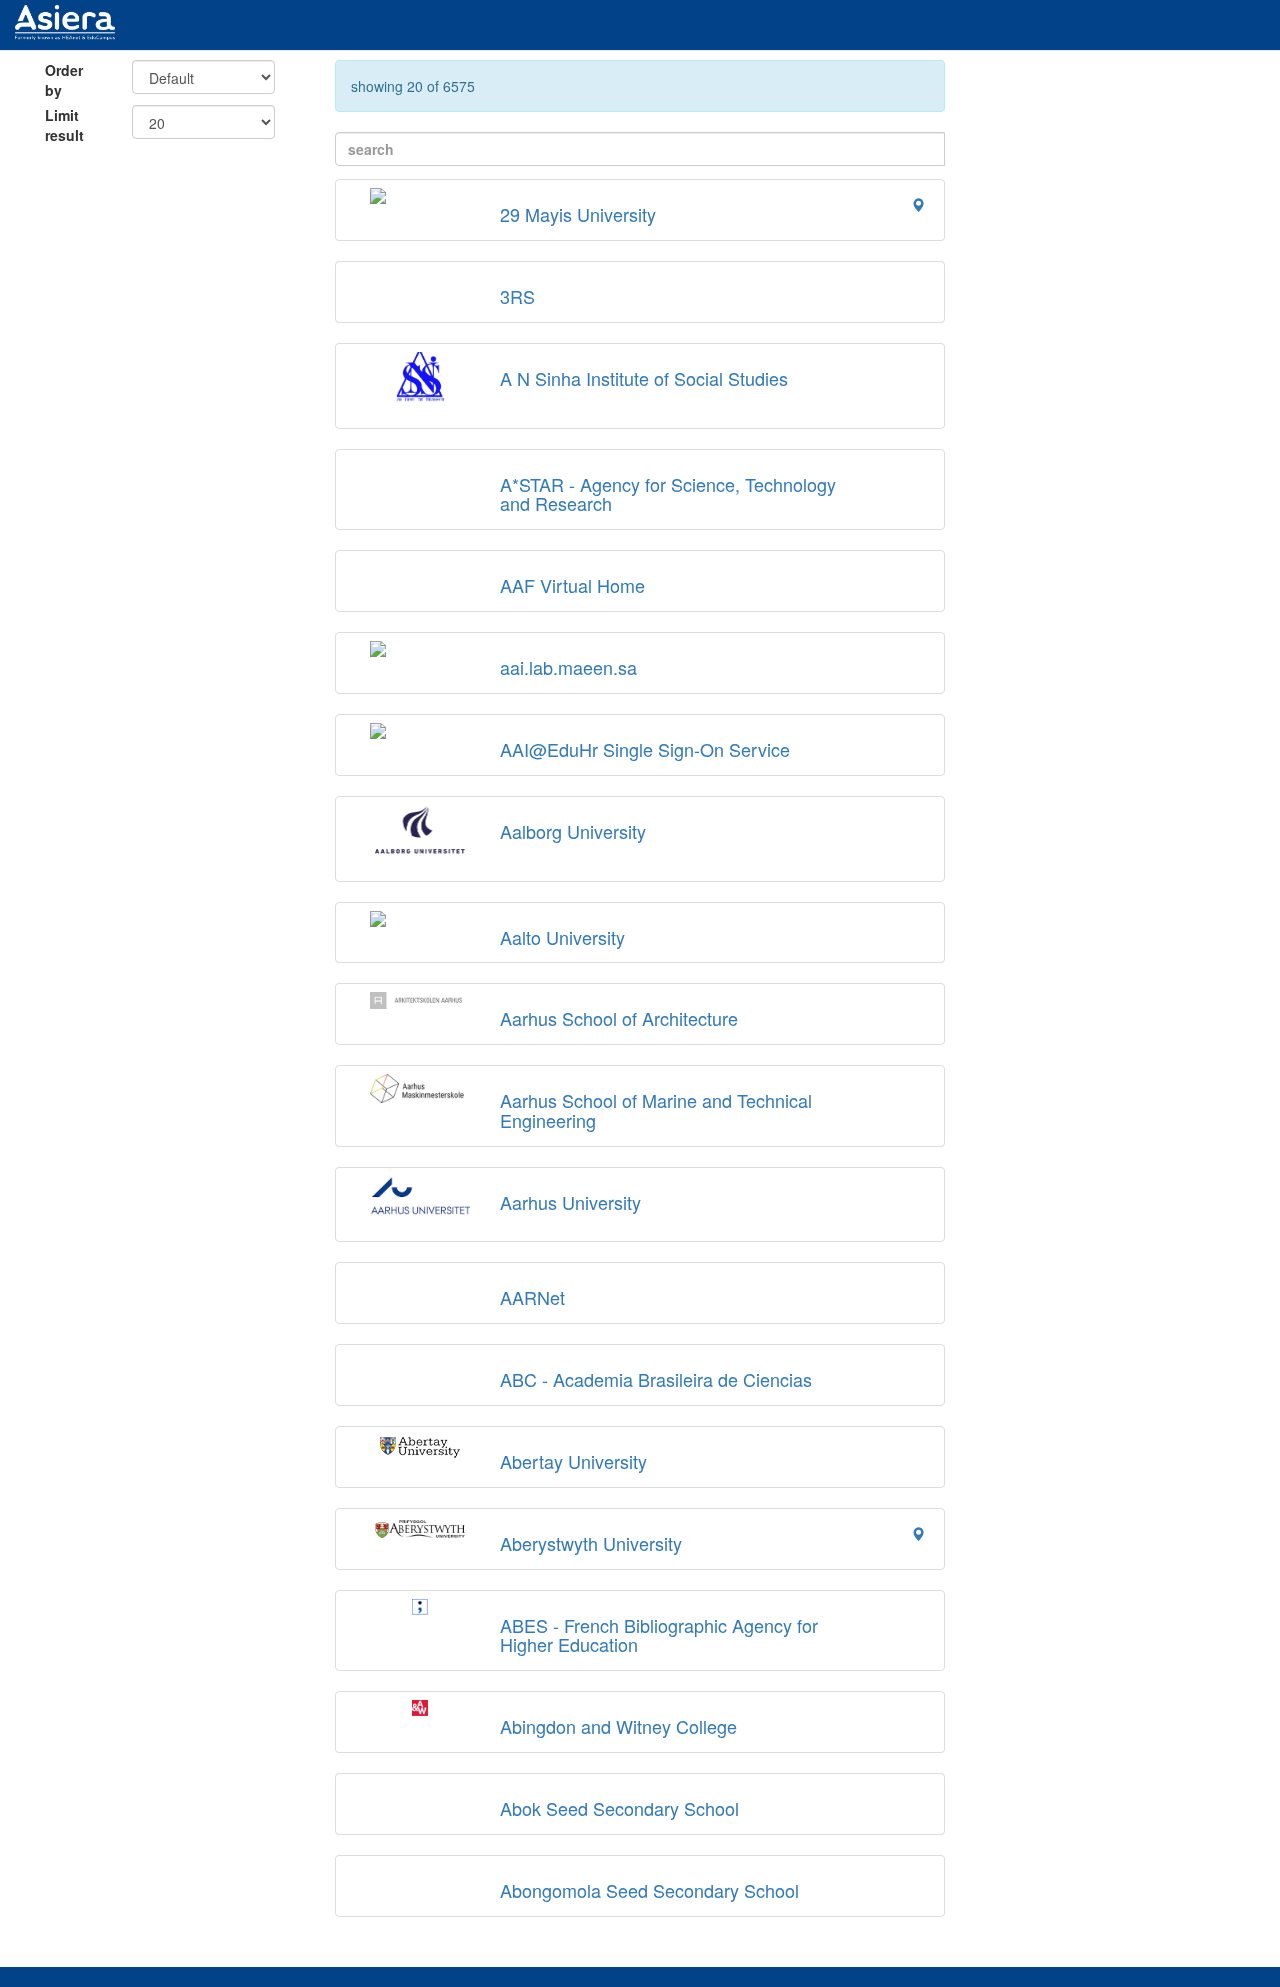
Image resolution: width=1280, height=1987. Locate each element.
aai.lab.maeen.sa (568, 667)
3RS (517, 296)
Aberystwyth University (591, 1543)
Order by (64, 80)
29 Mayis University (578, 214)
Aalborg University (573, 831)
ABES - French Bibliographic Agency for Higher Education (659, 1635)
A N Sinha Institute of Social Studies (644, 378)
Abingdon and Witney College (618, 1726)
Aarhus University (570, 1202)
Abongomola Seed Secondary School (649, 1890)
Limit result (64, 125)
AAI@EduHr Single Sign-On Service (645, 749)
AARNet (532, 1297)
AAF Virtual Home (572, 585)
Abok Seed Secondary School (619, 1808)
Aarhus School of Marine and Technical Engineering (656, 1110)
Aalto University (562, 937)
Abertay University (573, 1461)
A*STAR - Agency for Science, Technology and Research (668, 494)
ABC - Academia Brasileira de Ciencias (656, 1379)
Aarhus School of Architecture (619, 1018)
